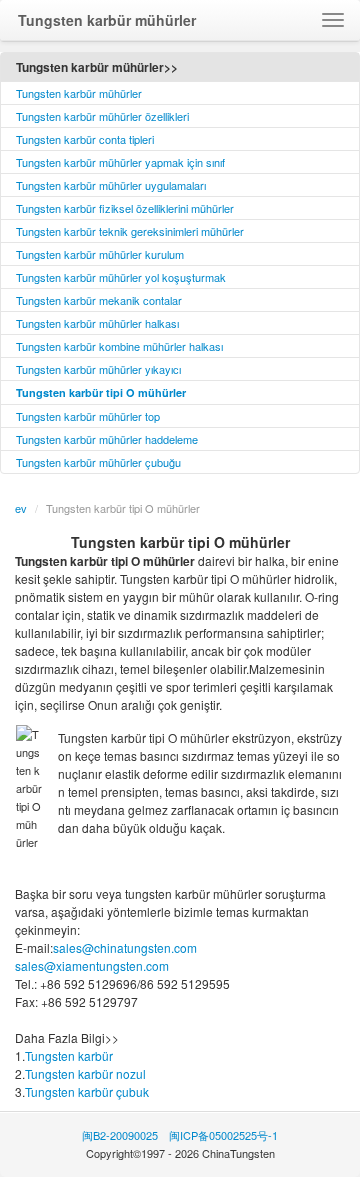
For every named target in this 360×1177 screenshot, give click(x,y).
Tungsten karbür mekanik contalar (99, 300)
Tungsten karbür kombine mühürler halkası (119, 346)
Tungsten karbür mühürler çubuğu (98, 462)
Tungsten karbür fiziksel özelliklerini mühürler (125, 208)
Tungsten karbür (69, 1055)
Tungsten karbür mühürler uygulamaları (111, 185)
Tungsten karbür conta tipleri (85, 139)
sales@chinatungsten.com (125, 947)
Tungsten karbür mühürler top (88, 416)
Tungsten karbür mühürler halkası (97, 323)
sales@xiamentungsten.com (92, 965)
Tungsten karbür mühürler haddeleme (107, 439)
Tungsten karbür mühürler (79, 93)
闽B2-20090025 (120, 1135)
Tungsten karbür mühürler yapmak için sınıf (120, 162)
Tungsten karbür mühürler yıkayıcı (98, 369)
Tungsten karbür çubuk (87, 1091)
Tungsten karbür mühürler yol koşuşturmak (121, 277)
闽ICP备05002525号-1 (223, 1135)
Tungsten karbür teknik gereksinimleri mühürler (130, 231)
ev (21, 508)
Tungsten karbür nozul (85, 1073)
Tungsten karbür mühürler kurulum (100, 254)
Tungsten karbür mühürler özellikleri (102, 116)
